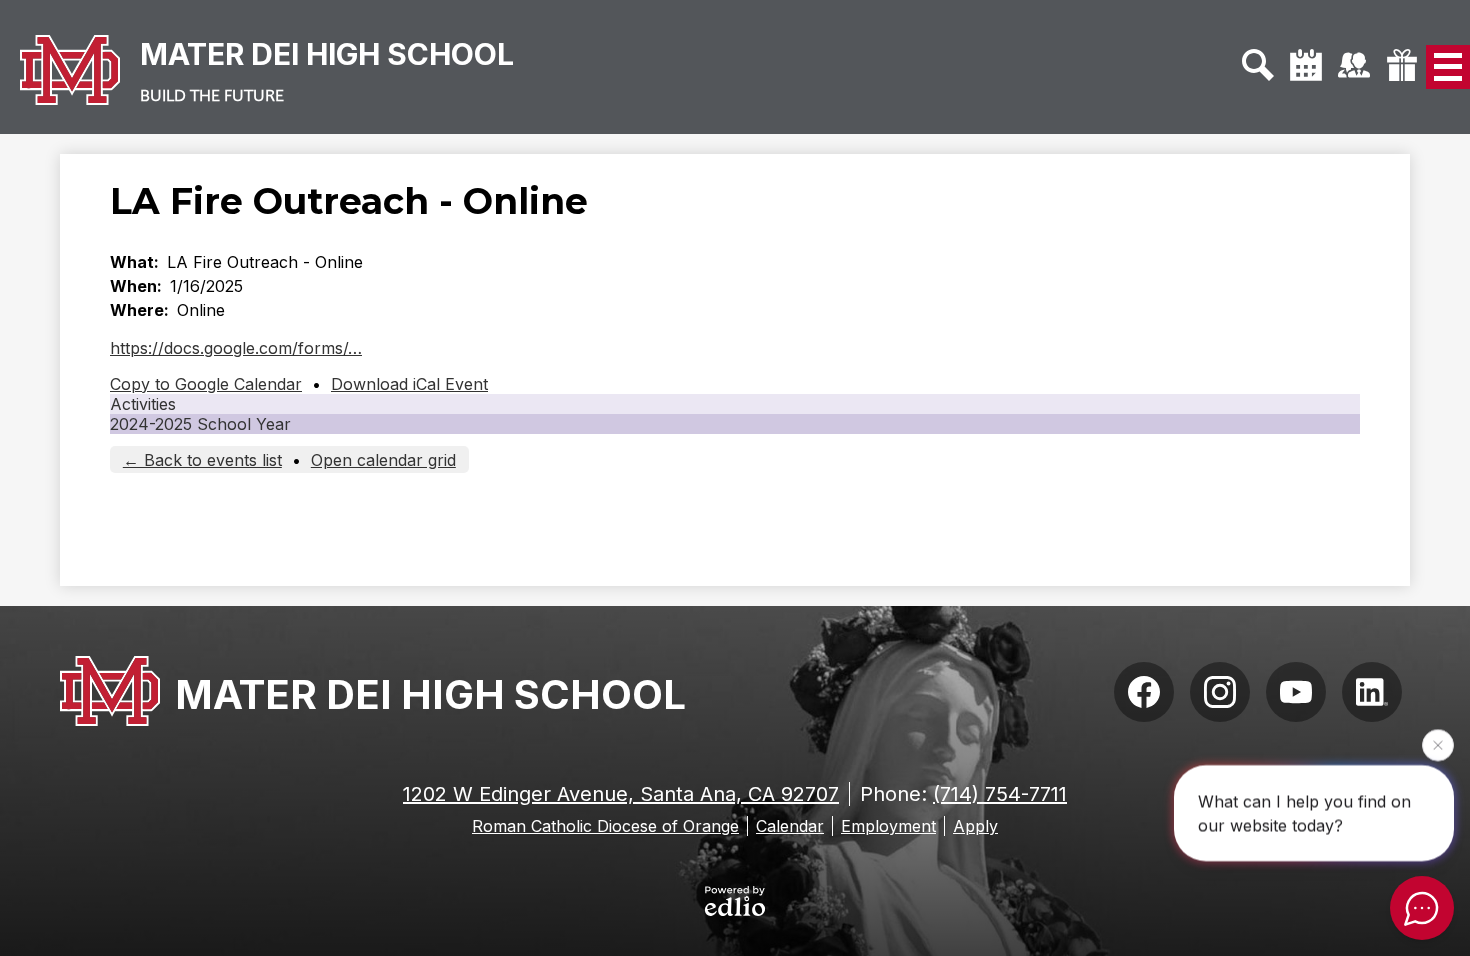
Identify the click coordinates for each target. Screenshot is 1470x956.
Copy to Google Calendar (206, 384)
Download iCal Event (409, 384)
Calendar (790, 826)
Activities (143, 404)
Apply (975, 826)
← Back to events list (202, 460)
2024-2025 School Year (200, 424)
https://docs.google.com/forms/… (236, 348)
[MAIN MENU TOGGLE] (1448, 67)
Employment (888, 826)
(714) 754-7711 (1000, 794)
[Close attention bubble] (1438, 744)
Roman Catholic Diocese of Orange (605, 826)
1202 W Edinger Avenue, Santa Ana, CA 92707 (621, 794)
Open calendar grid (383, 460)
